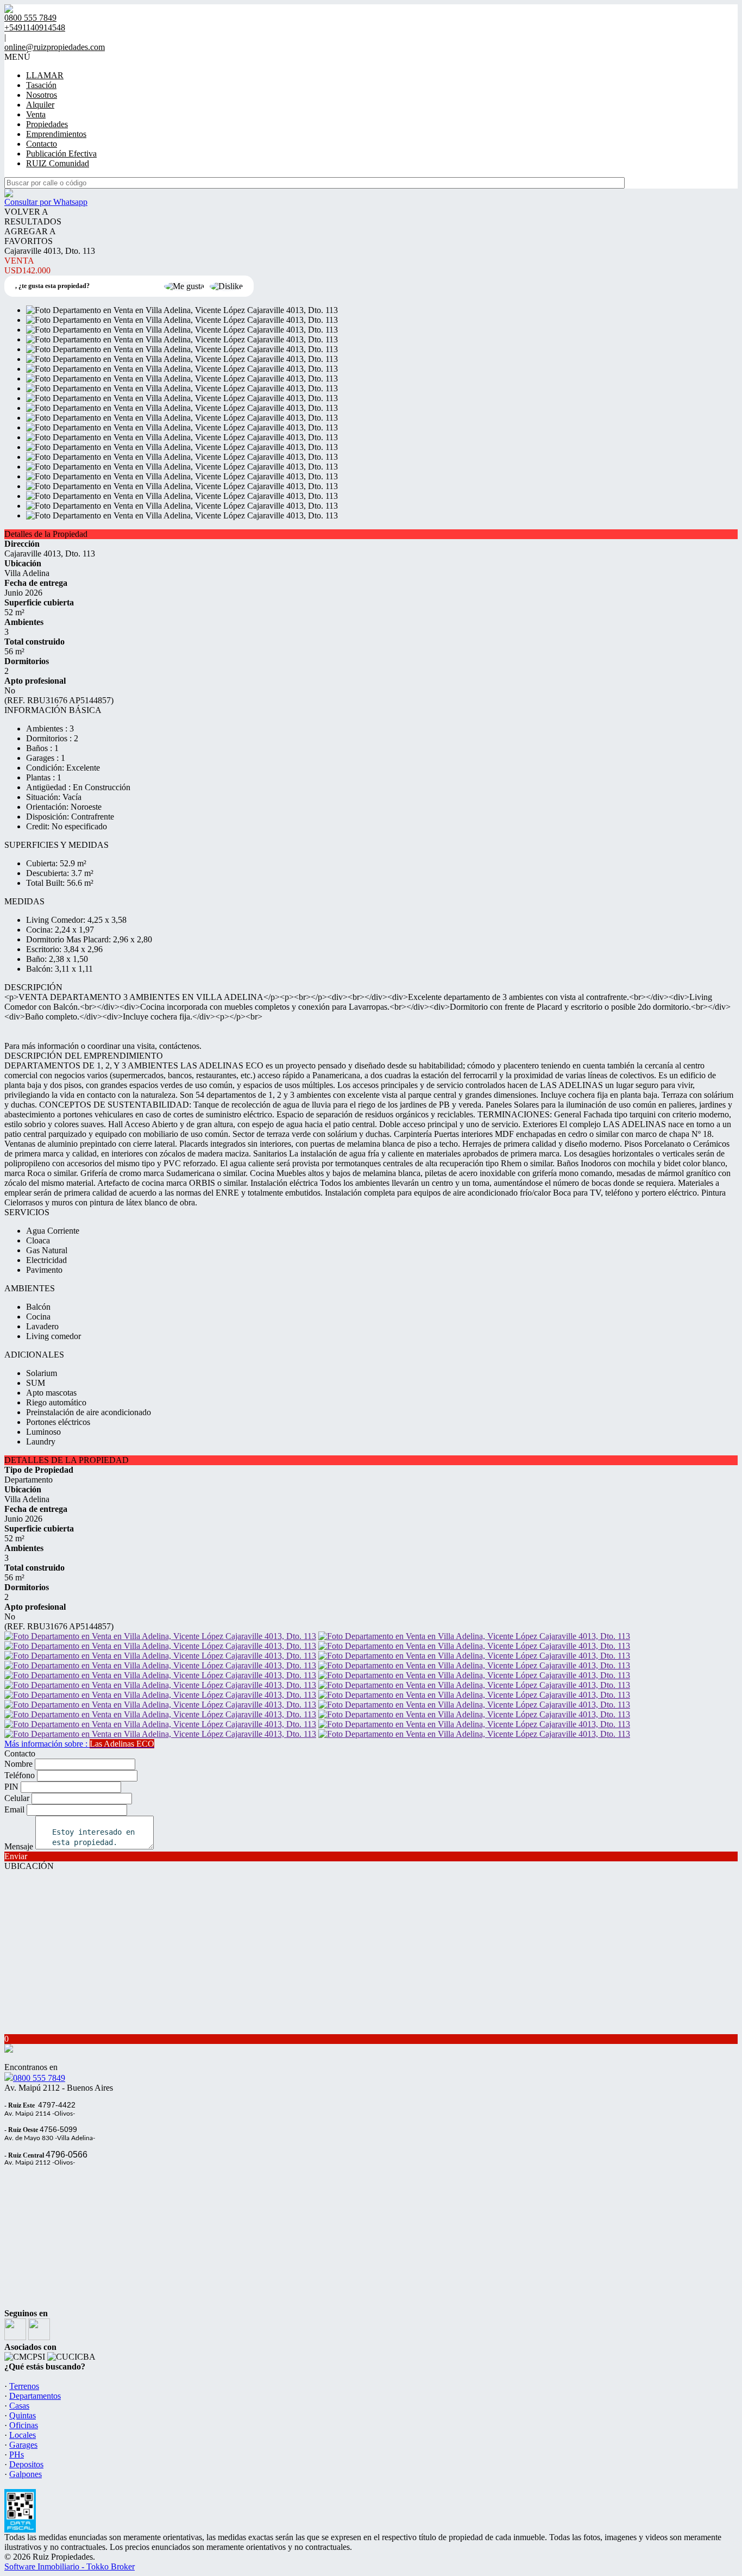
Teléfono (20, 1775)
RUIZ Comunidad (58, 163)
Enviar (16, 1856)
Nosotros (42, 95)
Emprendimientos (56, 134)
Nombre (18, 1764)
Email (14, 1809)
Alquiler (40, 105)
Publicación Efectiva (61, 154)
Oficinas (24, 2425)
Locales (23, 2435)
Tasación (41, 85)
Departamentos (35, 2396)
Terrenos (24, 2386)
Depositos (26, 2464)
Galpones (26, 2474)
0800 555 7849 (39, 2078)
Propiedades (47, 124)
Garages (23, 2445)
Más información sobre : (79, 1744)
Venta (36, 114)
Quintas (23, 2415)
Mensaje (19, 1846)
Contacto (42, 144)
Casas (19, 2406)
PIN (11, 1787)
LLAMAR (45, 75)
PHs (17, 2455)
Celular (17, 1798)
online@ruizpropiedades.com (55, 47)
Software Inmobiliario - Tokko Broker (70, 2566)
